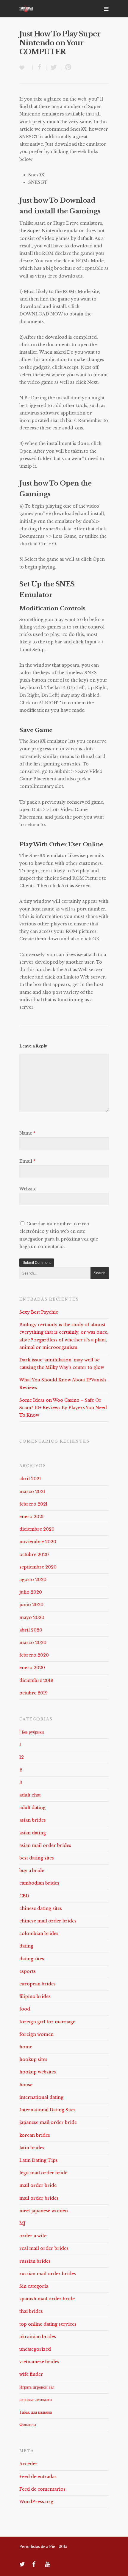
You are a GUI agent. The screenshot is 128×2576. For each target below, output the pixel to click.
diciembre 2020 (37, 1529)
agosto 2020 (33, 1580)
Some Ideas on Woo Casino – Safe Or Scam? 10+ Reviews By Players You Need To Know (63, 1408)
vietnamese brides (39, 2362)
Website (28, 1189)
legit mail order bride (43, 2173)
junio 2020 (31, 1605)
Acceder (28, 2464)
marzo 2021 (32, 1492)
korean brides (35, 2135)
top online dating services (48, 2324)
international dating (41, 2097)
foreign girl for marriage (47, 2022)
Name (27, 1133)
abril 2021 (30, 1479)
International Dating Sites (47, 2110)
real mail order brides (44, 2248)
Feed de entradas (38, 2477)
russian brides (35, 2261)
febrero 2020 (34, 1655)
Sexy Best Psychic (39, 1312)
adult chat (30, 1795)
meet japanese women (44, 2211)
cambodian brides (39, 1883)
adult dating (32, 1808)
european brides (38, 1984)
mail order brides (39, 2198)
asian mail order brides (45, 1845)
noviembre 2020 (38, 1542)
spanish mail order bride (47, 2299)
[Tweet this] (54, 67)
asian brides (33, 1820)
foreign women (36, 2034)
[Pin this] (67, 67)
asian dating (33, 1833)
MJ (22, 2223)
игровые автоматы (36, 2400)
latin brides (32, 2148)
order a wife (33, 2236)
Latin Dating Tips (39, 2160)
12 (22, 1757)
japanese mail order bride (48, 2122)
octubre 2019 (33, 1693)
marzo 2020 (33, 1643)
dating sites (32, 1959)
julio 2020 (31, 1592)
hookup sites (33, 2059)
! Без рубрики (32, 1732)
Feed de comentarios (42, 2489)
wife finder (31, 2374)
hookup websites (38, 2072)
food (25, 2009)
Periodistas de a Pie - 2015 (43, 2547)
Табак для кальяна (36, 2412)
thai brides (31, 2311)
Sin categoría (34, 2286)
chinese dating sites (41, 1908)
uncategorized (35, 2349)
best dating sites (37, 1858)
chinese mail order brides (48, 1921)
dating (26, 1946)
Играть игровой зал (37, 2387)
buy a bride (32, 1871)
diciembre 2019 (36, 1680)
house (26, 2085)
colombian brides (39, 1933)
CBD (24, 1896)
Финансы (28, 2425)
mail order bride (38, 2185)
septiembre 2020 (38, 1567)
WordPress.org (36, 2502)
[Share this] (40, 67)
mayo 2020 (32, 1617)
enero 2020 (32, 1668)
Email (27, 1161)
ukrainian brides (38, 2337)
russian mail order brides (48, 2274)
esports (28, 1971)
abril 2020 (31, 1630)
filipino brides (35, 1996)
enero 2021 (32, 1517)
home (26, 2047)
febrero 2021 (33, 1504)
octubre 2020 (34, 1554)
